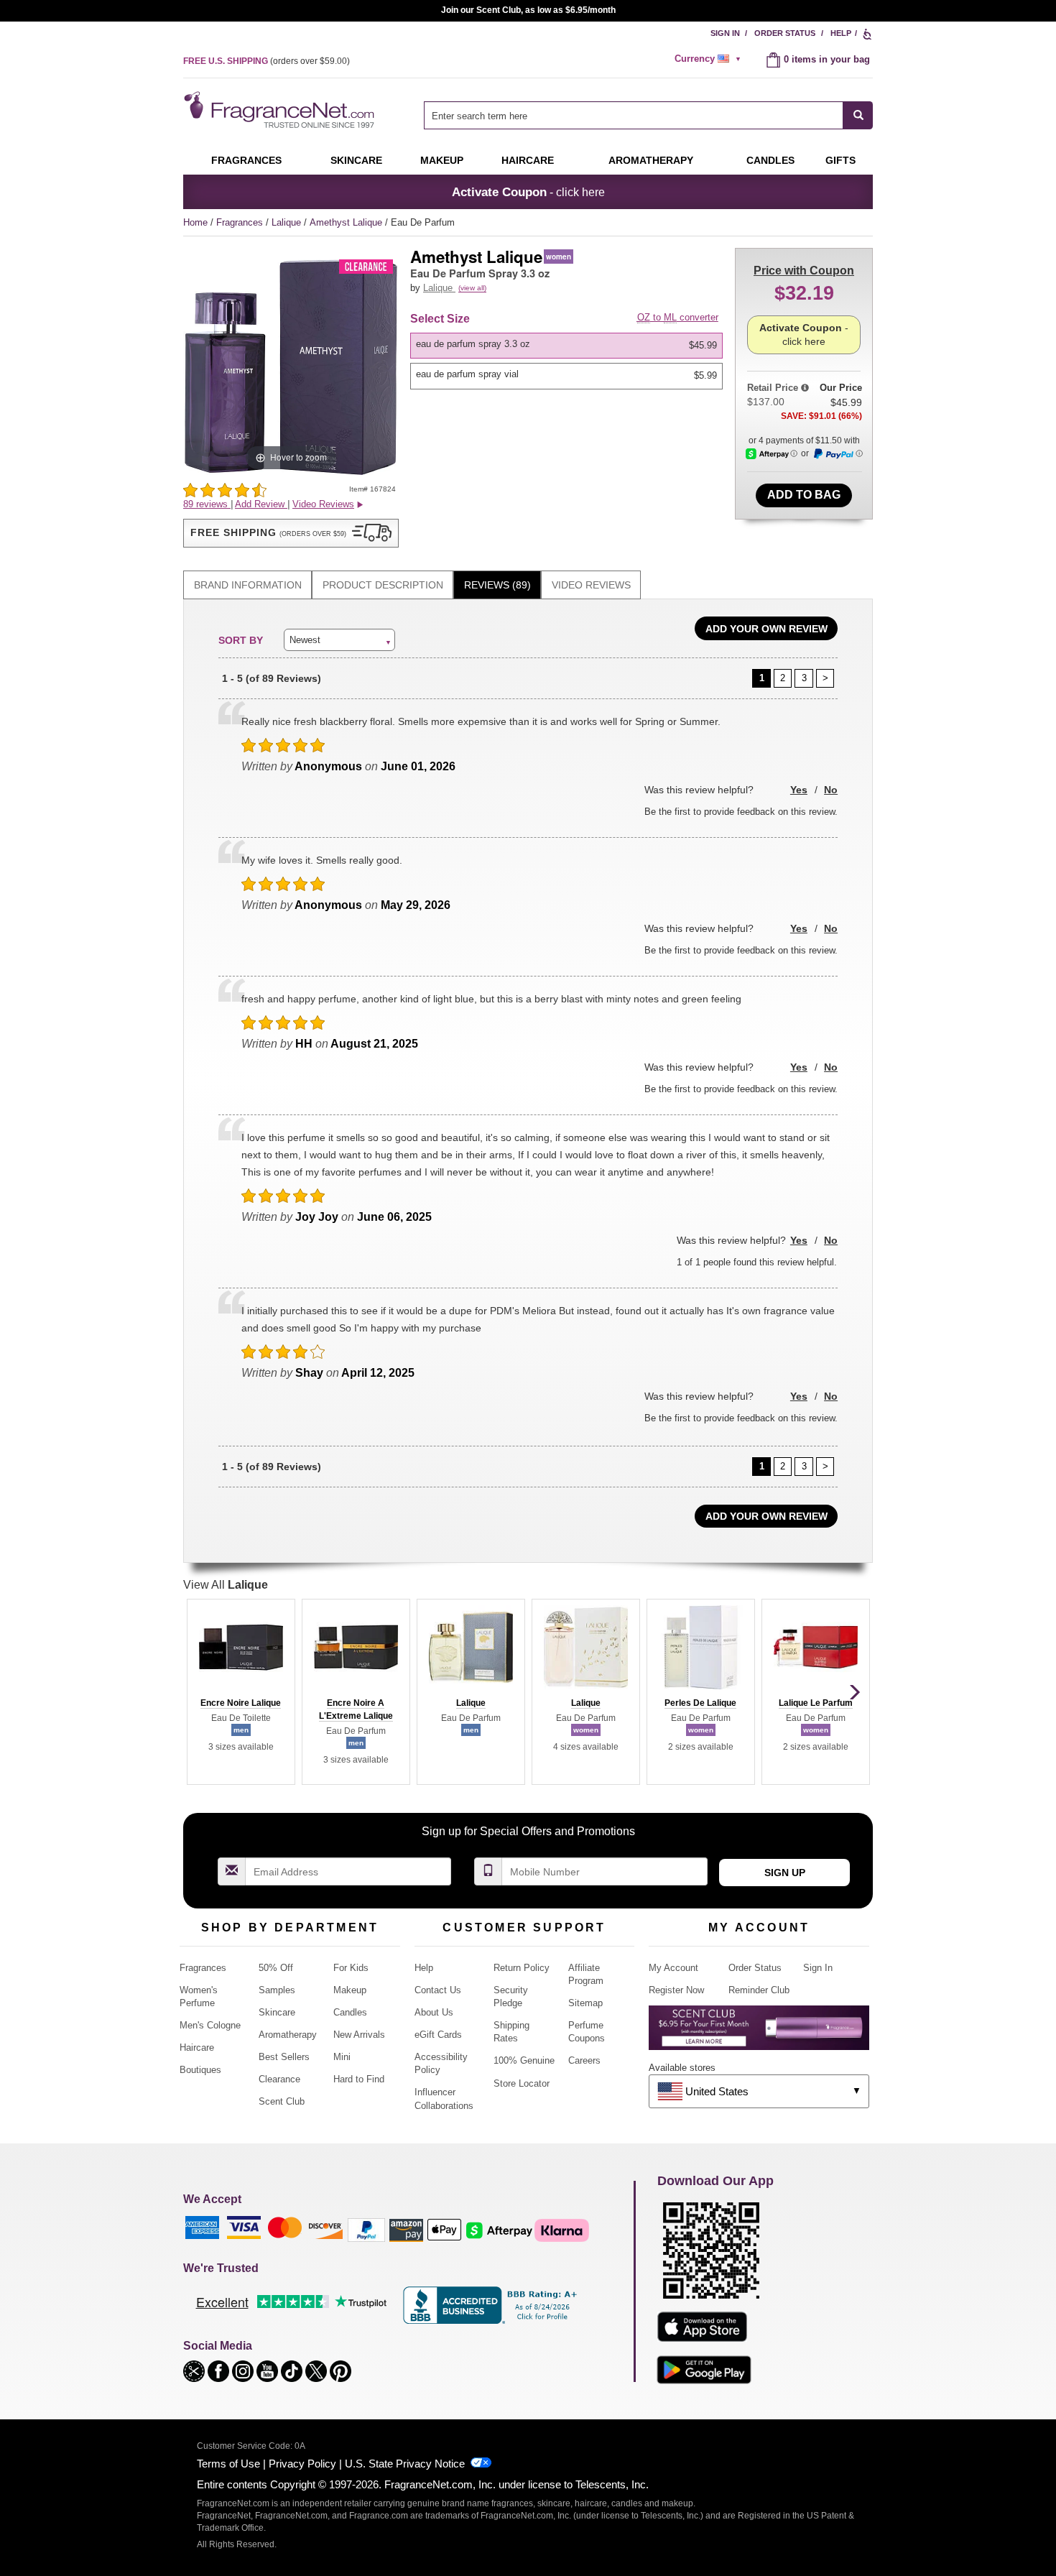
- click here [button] (528, 192)
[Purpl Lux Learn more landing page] (759, 2033)
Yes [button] (799, 790)
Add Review (261, 504)
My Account (673, 1968)
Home (195, 222)
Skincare (356, 160)
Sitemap (585, 2003)
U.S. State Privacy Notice (405, 2464)
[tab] (247, 585)
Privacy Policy (302, 2464)
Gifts (840, 160)
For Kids (351, 1968)
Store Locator (522, 2083)
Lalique (288, 222)
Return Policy (522, 1968)
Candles (350, 2012)
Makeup (442, 160)
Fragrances (246, 160)
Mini (342, 2057)
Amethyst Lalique (347, 222)
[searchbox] (634, 115)
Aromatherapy (288, 2035)
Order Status (785, 33)
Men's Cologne (210, 2025)
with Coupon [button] (804, 271)
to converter (678, 317)
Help (841, 33)
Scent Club (282, 2101)
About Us (434, 2012)
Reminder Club (759, 1990)
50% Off (276, 1968)
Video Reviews (591, 585)
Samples (277, 1990)
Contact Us (438, 1990)
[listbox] (569, 361)
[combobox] (648, 115)
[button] (291, 533)
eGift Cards (438, 2035)
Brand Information (248, 585)
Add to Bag (804, 495)
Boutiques (200, 2070)
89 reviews (207, 504)
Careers (584, 2060)
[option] (566, 346)
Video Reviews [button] (323, 504)
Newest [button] (305, 640)
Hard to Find (359, 2079)
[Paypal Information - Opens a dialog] (838, 454)
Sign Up (785, 1873)
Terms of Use (228, 2464)
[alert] (710, 59)
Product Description (383, 585)
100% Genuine (524, 2060)
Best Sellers (284, 2057)
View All (226, 1585)
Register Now (676, 1990)
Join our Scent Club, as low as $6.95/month (528, 10)
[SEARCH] (858, 115)
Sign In (725, 33)
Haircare (528, 160)
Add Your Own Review (766, 629)
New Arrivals (359, 2035)
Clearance (279, 2079)
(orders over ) (267, 61)
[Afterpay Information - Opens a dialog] (772, 454)
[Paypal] (366, 2229)
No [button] (831, 790)
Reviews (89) (497, 585)
